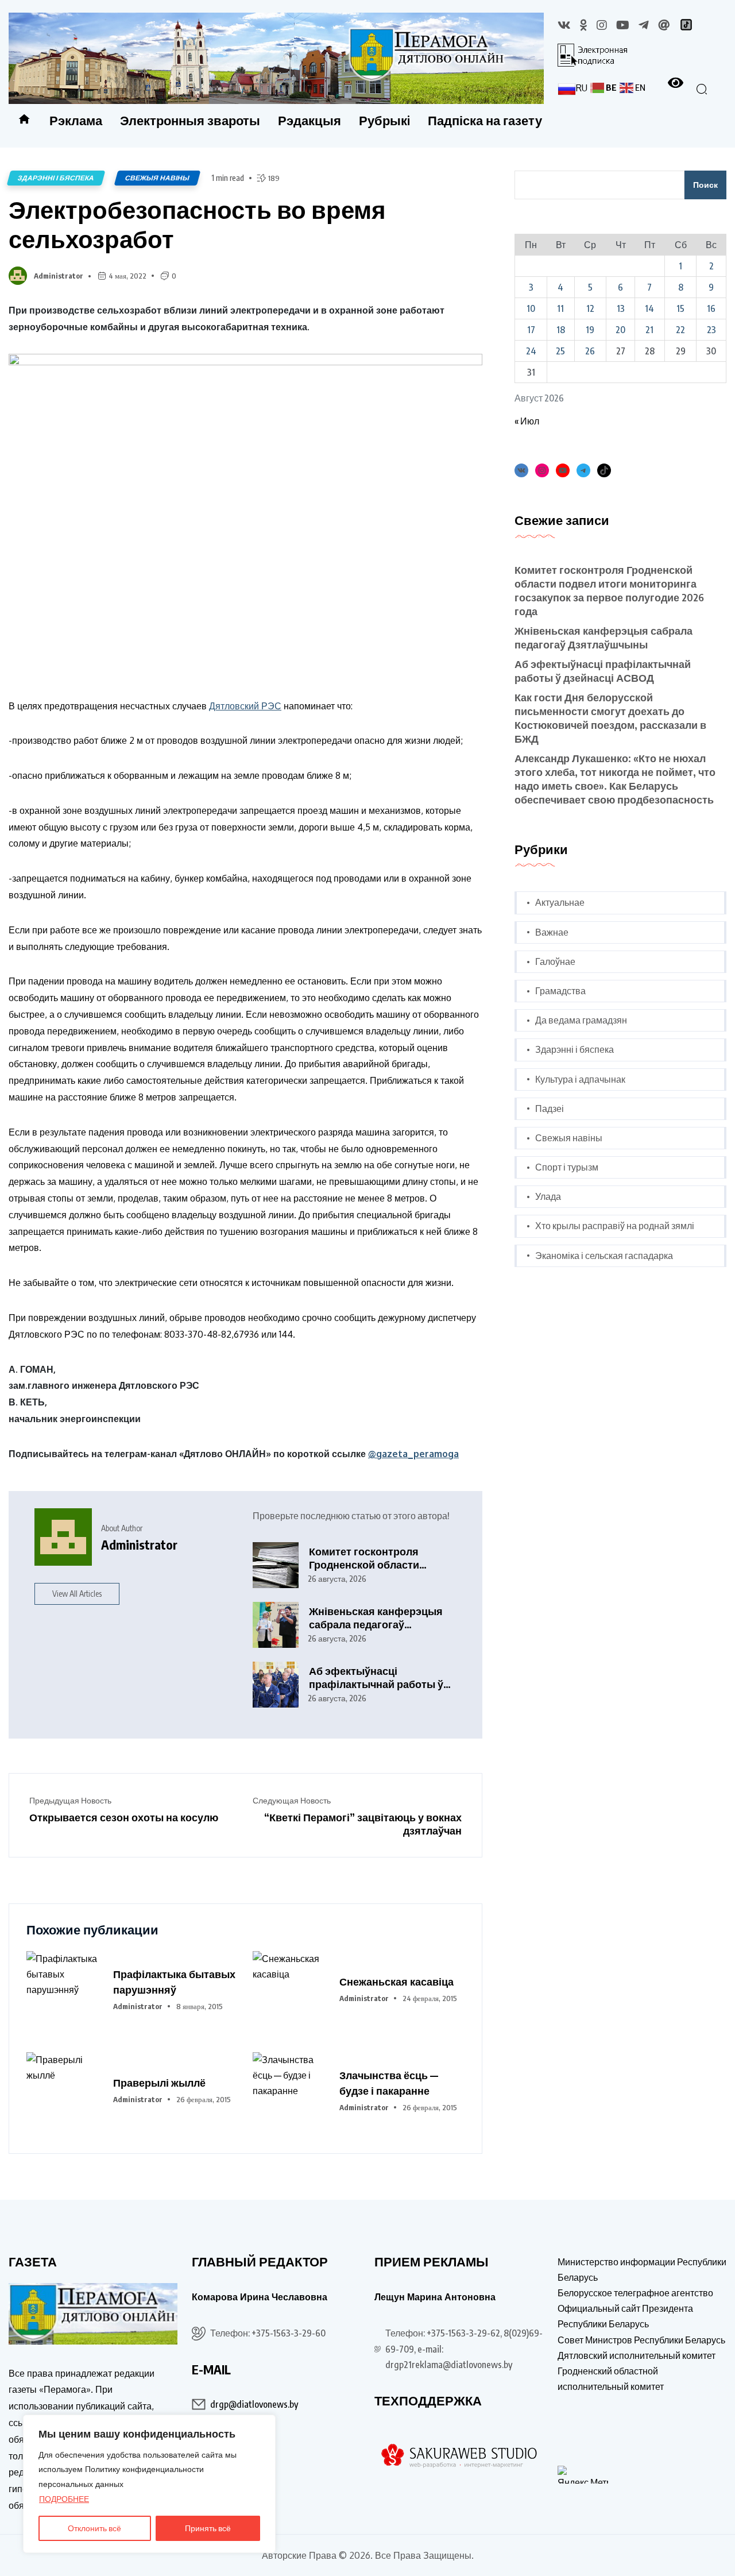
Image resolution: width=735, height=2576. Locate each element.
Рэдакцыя (310, 120)
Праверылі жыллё (159, 2082)
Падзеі (550, 1109)
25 (560, 351)
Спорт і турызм (567, 1167)
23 (711, 330)
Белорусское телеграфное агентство (635, 2293)
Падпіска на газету (485, 120)
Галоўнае (555, 961)
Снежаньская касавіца (396, 1981)
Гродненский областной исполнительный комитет (611, 2379)
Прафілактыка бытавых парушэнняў (174, 1982)
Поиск (705, 185)
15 (680, 308)
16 (711, 308)
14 (649, 308)
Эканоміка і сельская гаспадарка (604, 1256)
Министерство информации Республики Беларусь (642, 2270)
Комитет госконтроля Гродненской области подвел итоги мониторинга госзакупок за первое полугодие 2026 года (378, 1558)
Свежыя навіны (157, 178)
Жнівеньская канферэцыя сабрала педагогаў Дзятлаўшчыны (376, 1618)
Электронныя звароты (190, 120)
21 (649, 330)
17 (531, 330)
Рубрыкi (384, 120)
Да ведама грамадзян (581, 1020)
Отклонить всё (94, 2528)
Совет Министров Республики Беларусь (641, 2340)
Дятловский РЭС (245, 706)
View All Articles (77, 1594)
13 (621, 308)
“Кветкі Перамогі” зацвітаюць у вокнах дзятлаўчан (363, 1824)
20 (620, 330)
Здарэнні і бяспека (56, 178)
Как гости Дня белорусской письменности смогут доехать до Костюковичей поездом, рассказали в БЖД (610, 718)
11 (560, 308)
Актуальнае (560, 902)
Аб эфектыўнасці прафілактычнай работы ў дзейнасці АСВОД (376, 1677)
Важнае (552, 932)
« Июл (527, 421)
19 (590, 330)
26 (590, 351)
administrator (59, 276)
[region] (149, 2484)
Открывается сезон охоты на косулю (124, 1817)
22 (680, 330)
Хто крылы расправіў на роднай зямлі (615, 1226)
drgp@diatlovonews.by (254, 2404)
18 (561, 330)
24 (531, 351)
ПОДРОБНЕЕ (64, 2499)
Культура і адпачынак (580, 1079)
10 (531, 308)
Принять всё (208, 2528)
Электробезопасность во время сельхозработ (197, 224)
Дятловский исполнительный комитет (637, 2355)
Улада (548, 1196)
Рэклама (76, 120)
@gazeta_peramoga (413, 1454)
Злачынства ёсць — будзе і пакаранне (389, 2083)
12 (590, 308)
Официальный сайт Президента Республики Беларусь (625, 2316)
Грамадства (560, 991)
